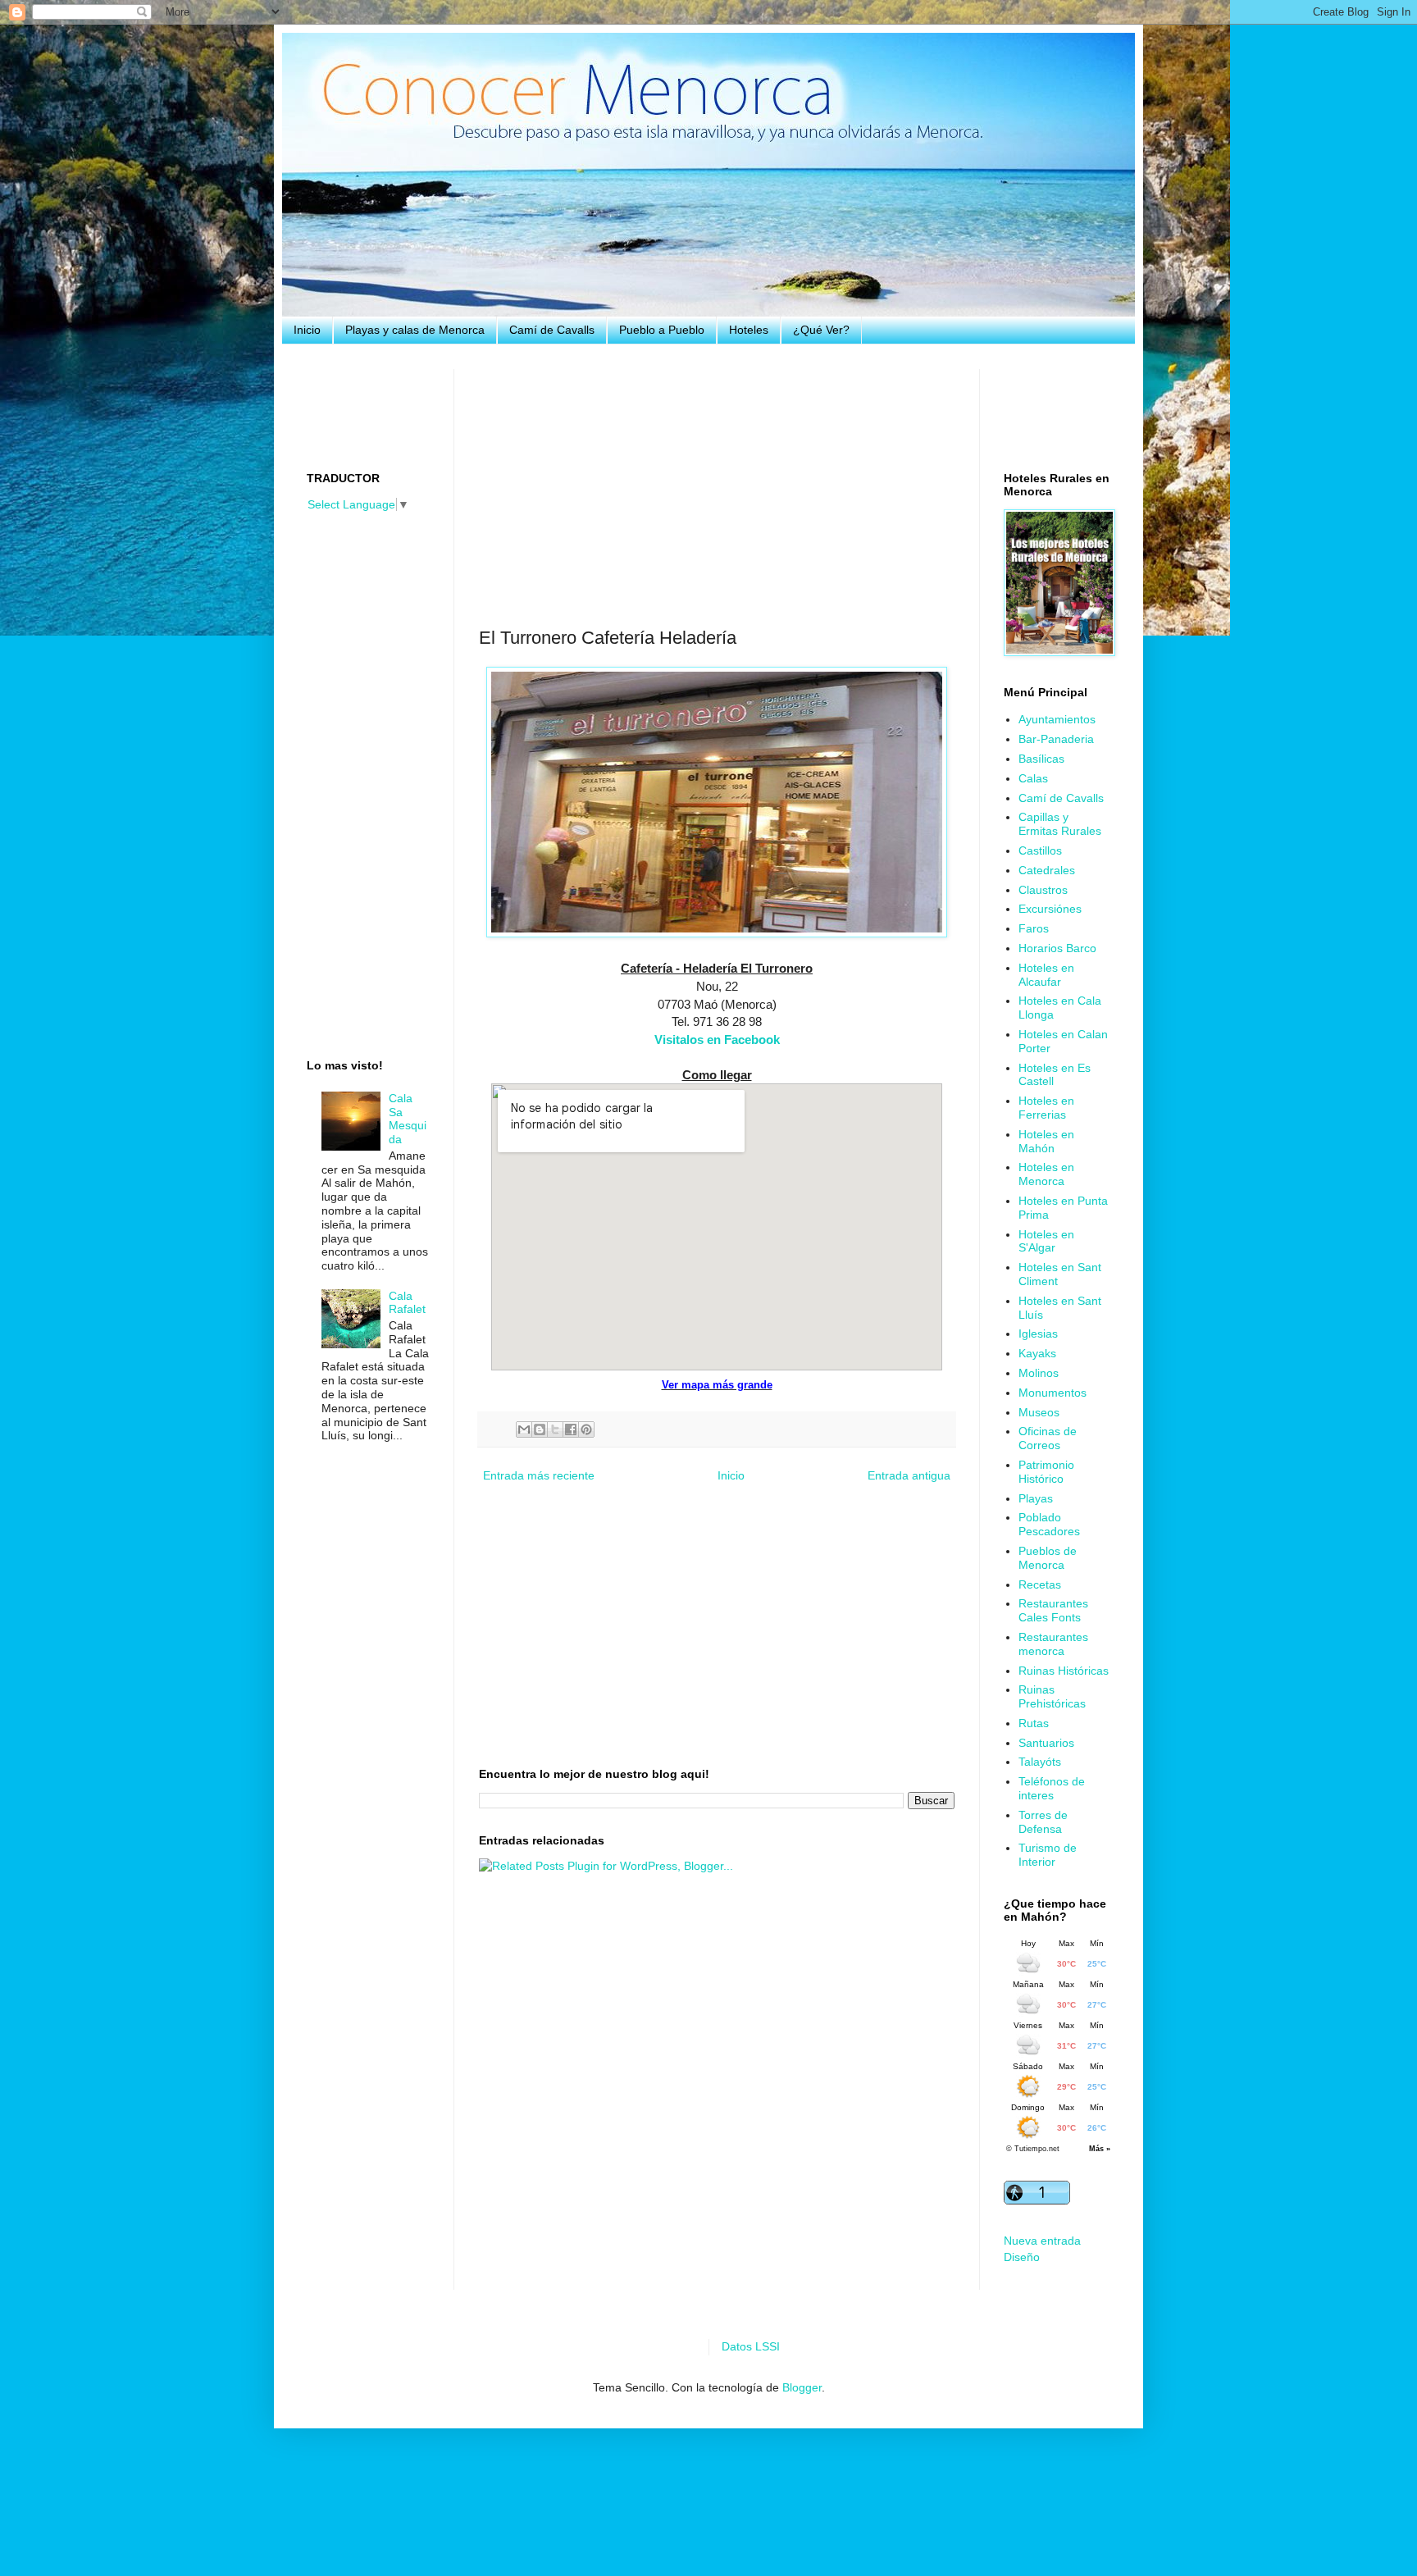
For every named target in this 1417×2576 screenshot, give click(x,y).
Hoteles (749, 330)
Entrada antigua (909, 1475)
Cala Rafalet (407, 1303)
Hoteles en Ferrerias (1046, 1108)
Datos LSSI (751, 2346)
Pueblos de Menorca (1048, 1558)
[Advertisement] (717, 484)
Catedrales (1047, 870)
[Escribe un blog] (540, 1429)
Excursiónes (1050, 909)
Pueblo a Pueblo (662, 330)
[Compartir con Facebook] (571, 1429)
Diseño (1022, 2257)
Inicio (307, 330)
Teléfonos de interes (1052, 1788)
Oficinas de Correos (1048, 1438)
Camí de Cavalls (552, 330)
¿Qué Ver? (821, 330)
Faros (1034, 928)
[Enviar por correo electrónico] (524, 1429)
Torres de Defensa (1043, 1822)
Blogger (802, 2387)
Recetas (1040, 1584)
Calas (1033, 778)
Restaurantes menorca (1053, 1644)
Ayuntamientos (1057, 719)
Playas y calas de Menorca (415, 330)
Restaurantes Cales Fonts (1053, 1610)
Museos (1039, 1412)
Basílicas (1041, 759)
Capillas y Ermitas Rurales (1060, 824)
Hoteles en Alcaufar (1046, 975)
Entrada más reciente (539, 1475)
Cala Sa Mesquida (408, 1119)
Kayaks (1037, 1353)
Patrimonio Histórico (1046, 1472)
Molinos (1039, 1373)
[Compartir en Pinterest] (586, 1429)
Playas (1036, 1498)
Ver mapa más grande (717, 1385)
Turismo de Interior (1048, 1855)
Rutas (1034, 1723)
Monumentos (1052, 1393)
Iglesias (1038, 1334)
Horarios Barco (1057, 948)
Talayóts (1040, 1762)
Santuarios (1046, 1743)
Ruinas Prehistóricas (1052, 1696)
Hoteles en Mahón (1046, 1141)
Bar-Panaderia (1056, 739)
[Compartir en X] (555, 1429)
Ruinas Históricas (1064, 1671)
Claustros (1043, 890)
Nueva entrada (1042, 2241)
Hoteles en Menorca (1046, 1174)
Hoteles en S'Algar (1046, 1241)
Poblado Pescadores (1049, 1524)
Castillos (1040, 850)
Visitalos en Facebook (717, 1040)
